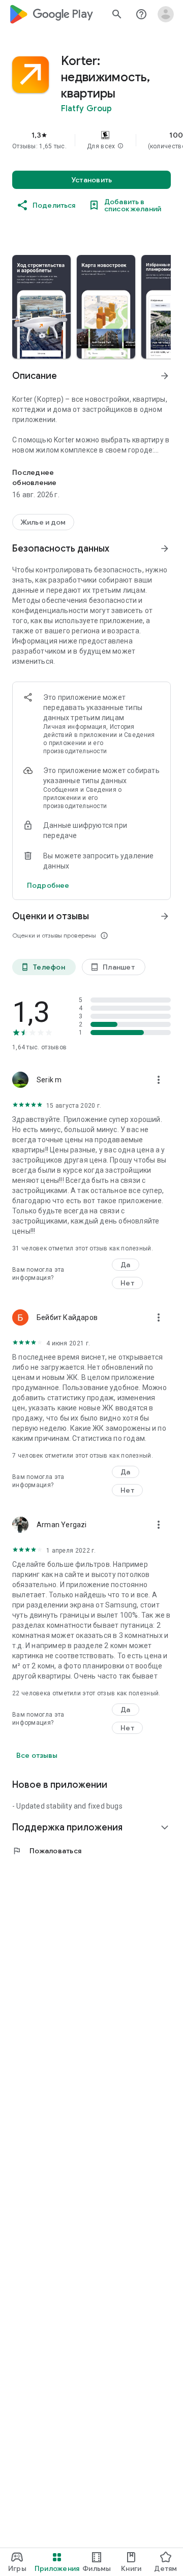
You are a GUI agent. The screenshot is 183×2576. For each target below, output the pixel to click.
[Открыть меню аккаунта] (166, 14)
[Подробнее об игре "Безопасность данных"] (165, 549)
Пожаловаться (47, 1851)
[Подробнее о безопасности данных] (48, 885)
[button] (120, 146)
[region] (91, 140)
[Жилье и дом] (43, 522)
